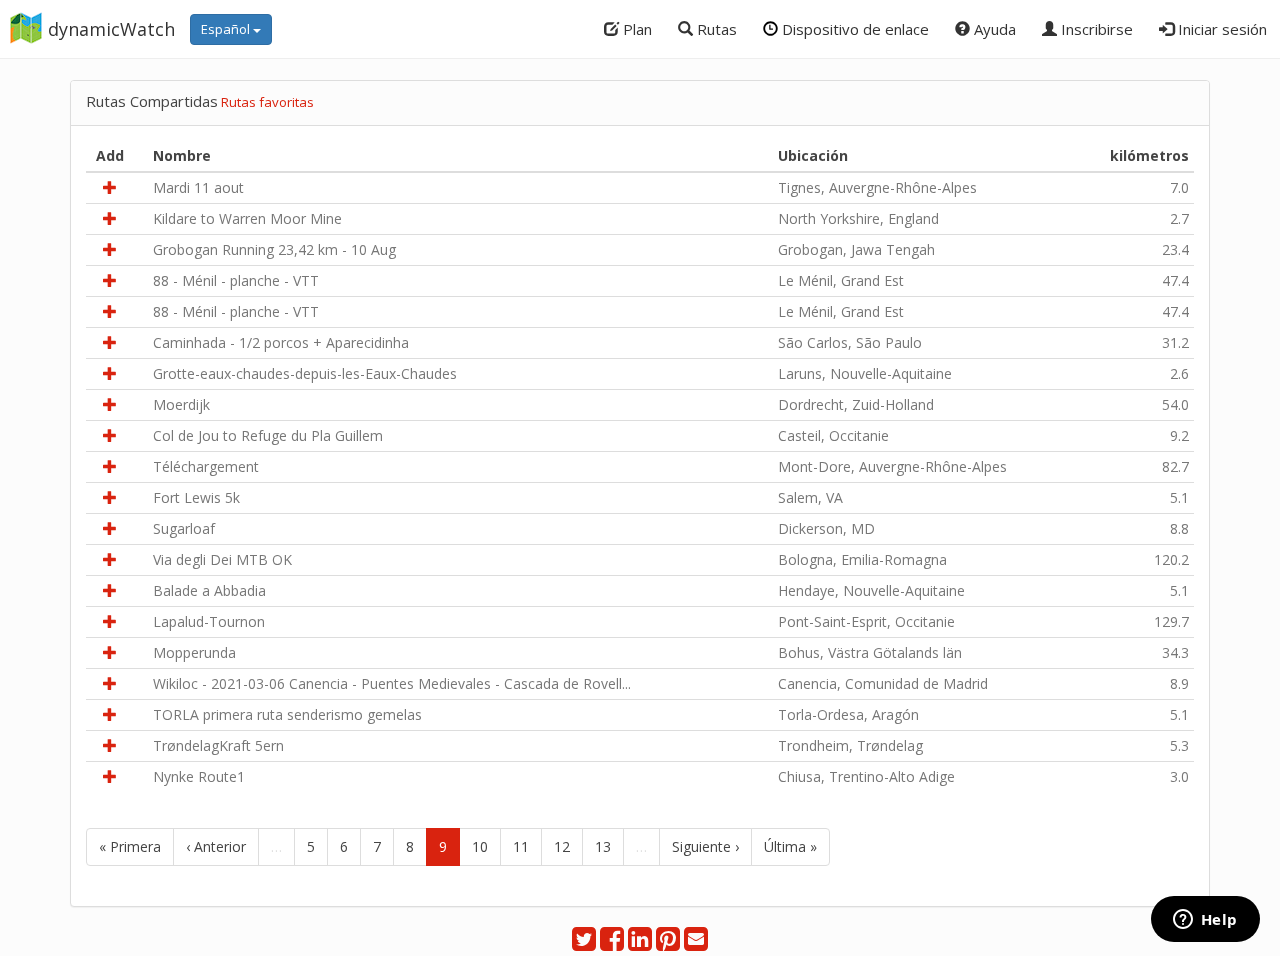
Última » (790, 846)
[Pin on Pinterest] (668, 943)
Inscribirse (1095, 29)
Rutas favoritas (267, 102)
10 (480, 846)
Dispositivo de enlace (853, 29)
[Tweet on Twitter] (584, 943)
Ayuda (993, 29)
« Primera (130, 846)
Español (227, 29)
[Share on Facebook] (612, 943)
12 (562, 846)
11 (521, 846)
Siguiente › (705, 846)
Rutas (715, 29)
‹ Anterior (216, 846)
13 (603, 846)
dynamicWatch (111, 28)
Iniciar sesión (1220, 29)
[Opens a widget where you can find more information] (1205, 921)
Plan (635, 29)
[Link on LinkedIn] (640, 943)
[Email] (696, 943)
